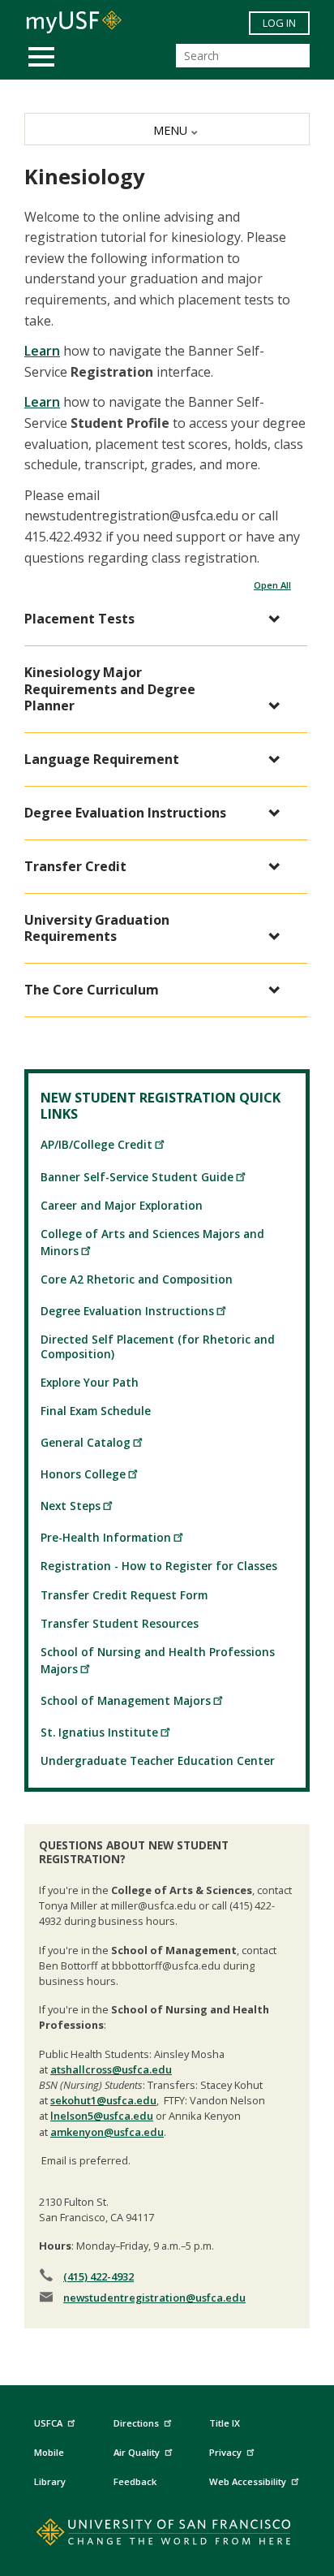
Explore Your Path (90, 1382)
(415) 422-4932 (98, 2276)
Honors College (83, 1474)
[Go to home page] (167, 2535)
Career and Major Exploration (122, 1205)
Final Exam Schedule (96, 1411)
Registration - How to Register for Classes (159, 1566)
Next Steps (71, 1506)
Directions (136, 2423)
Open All (272, 585)
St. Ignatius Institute (99, 1732)
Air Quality (137, 2452)
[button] (158, 619)
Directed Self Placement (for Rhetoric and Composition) (158, 1346)
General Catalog (86, 1442)
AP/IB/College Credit (96, 1144)
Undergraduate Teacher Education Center (158, 1760)
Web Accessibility (248, 2481)
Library (50, 2481)
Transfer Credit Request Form (124, 1595)
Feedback (135, 2481)
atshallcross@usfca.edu (111, 2069)
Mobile (49, 2452)
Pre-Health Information (106, 1537)
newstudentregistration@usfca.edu (154, 2298)
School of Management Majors (126, 1700)
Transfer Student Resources (120, 1623)
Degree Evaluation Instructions (127, 1311)
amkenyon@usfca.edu (107, 2132)
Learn (42, 351)
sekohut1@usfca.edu (103, 2100)
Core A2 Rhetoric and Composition (137, 1279)
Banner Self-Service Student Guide (137, 1177)
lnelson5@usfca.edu (102, 2116)
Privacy (225, 2452)
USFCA (48, 2423)
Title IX (225, 2423)
